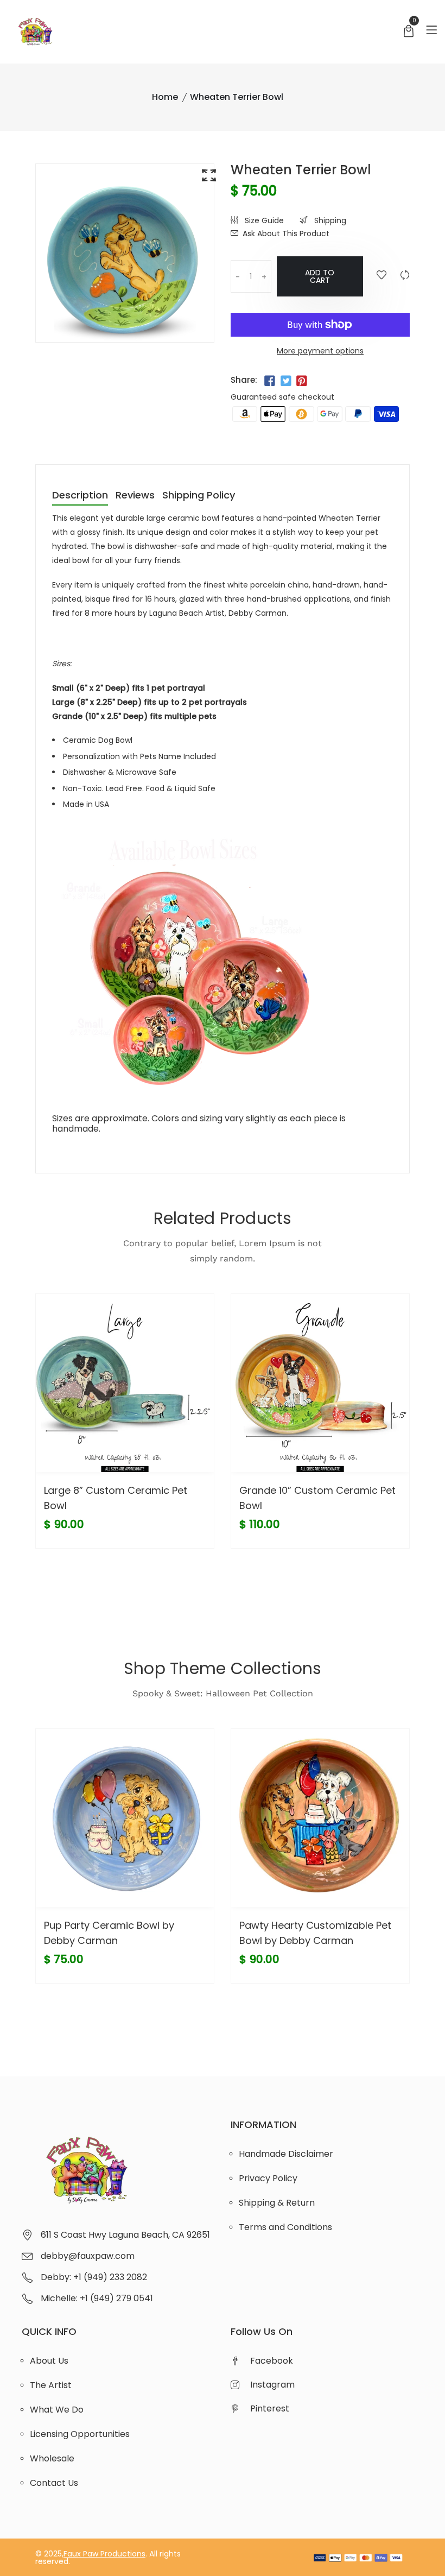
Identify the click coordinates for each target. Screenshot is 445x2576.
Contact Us (54, 2483)
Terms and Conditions (285, 2227)
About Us (49, 2361)
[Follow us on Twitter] (285, 381)
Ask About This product (286, 233)
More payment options (320, 351)
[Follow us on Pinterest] (302, 381)
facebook (272, 2361)
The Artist (51, 2385)
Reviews (135, 496)
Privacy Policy (268, 2178)
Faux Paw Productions (104, 2554)
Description (80, 496)
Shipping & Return (277, 2203)
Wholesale (52, 2458)
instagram (272, 2385)
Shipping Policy (199, 496)
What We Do (57, 2410)
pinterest (270, 2408)
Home (165, 97)
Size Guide (263, 220)
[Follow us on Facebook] (270, 381)
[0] (409, 32)
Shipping (329, 220)
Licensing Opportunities (80, 2434)
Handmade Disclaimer (286, 2154)
